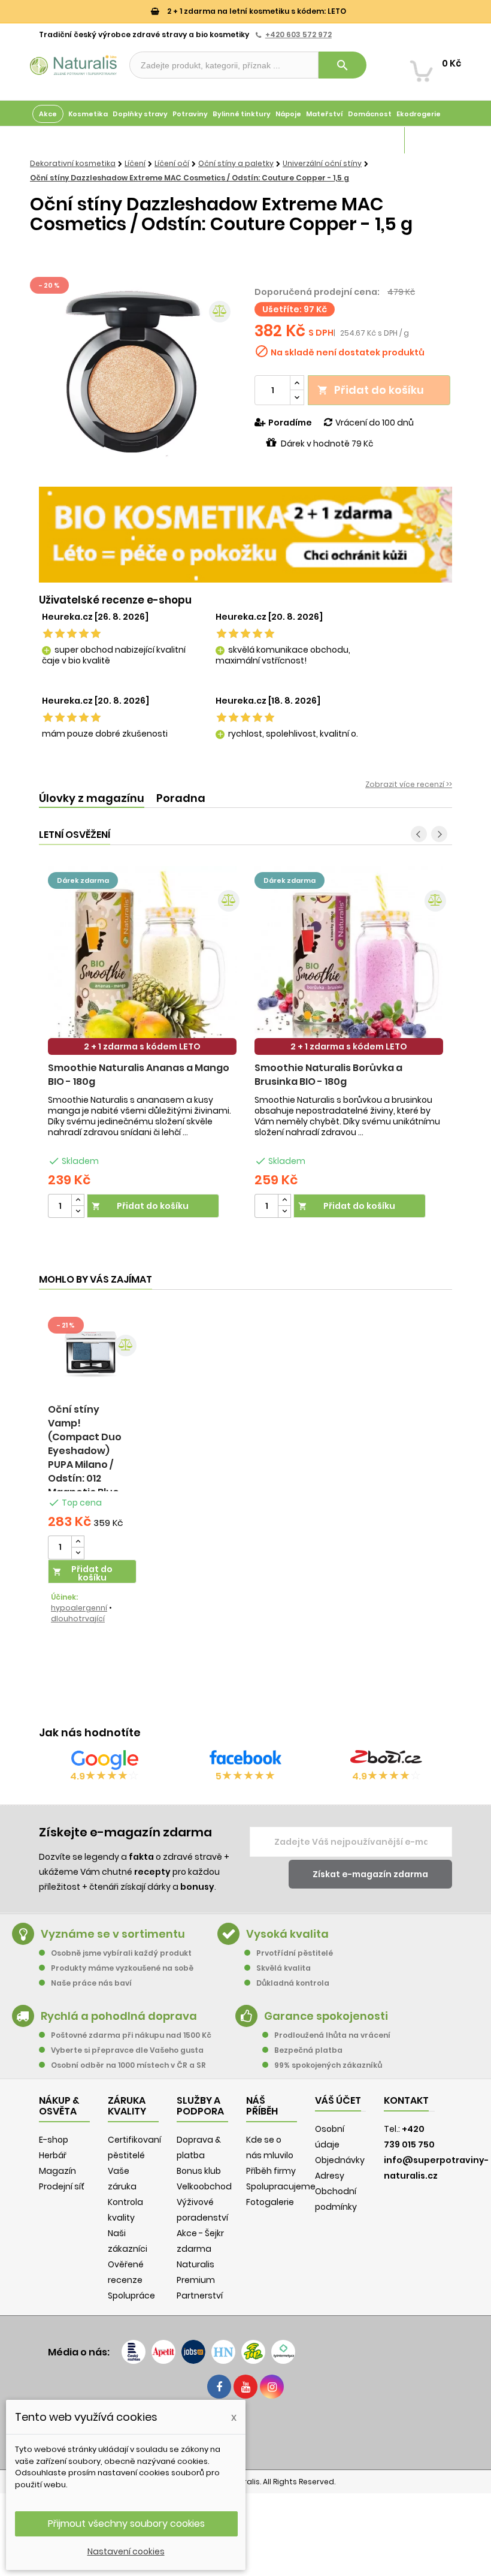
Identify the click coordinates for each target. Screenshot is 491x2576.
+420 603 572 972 (298, 34)
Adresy (330, 2176)
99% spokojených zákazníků (328, 2065)
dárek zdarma (83, 880)
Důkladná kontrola (293, 1983)
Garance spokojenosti (326, 2016)
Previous (419, 834)
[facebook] (219, 2387)
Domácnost (370, 114)
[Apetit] (163, 2352)
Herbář (53, 2155)
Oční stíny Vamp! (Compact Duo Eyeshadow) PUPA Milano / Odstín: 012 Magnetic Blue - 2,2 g (87, 1458)
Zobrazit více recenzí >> (409, 784)
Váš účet (338, 2100)
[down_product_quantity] (78, 1212)
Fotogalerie (270, 2202)
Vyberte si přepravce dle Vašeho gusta (127, 2050)
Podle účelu (54, 140)
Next (439, 834)
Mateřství (325, 114)
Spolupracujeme (281, 2186)
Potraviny (190, 114)
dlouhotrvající (78, 1619)
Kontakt (406, 2100)
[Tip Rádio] (253, 2352)
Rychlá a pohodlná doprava (119, 2016)
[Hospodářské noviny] (223, 2352)
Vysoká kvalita (287, 1934)
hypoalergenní (79, 1608)
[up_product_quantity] (78, 1200)
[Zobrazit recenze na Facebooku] (245, 1760)
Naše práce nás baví (91, 1983)
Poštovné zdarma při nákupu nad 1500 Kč (131, 2035)
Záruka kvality (433, 140)
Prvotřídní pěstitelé (295, 1953)
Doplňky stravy (140, 114)
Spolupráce (131, 2296)
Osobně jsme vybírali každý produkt (121, 1953)
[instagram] (272, 2387)
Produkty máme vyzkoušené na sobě (122, 1968)
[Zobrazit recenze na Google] (105, 1760)
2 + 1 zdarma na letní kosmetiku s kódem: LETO (256, 11)
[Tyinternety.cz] (283, 2352)
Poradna (181, 798)
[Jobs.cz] (193, 2352)
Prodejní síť (62, 2186)
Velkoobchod (204, 2186)
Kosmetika (88, 114)
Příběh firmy (271, 2171)
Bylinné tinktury (242, 114)
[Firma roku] (245, 2433)
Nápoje (288, 114)
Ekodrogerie (419, 114)
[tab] (92, 799)
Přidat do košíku (371, 390)
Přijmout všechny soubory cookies (126, 2524)
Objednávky (340, 2160)
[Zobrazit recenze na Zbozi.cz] (386, 1760)
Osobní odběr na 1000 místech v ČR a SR (128, 2065)
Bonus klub (199, 2171)
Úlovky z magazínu (92, 798)
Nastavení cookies (126, 2551)
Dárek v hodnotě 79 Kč (327, 444)
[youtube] (245, 2387)
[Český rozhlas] (134, 2352)
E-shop (54, 2140)
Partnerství (200, 2296)
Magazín (386, 140)
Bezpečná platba (308, 2050)
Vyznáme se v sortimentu (113, 1934)
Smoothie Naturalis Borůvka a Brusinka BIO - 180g (328, 1075)
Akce (48, 114)
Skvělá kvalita (284, 1968)
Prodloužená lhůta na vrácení (332, 2035)
